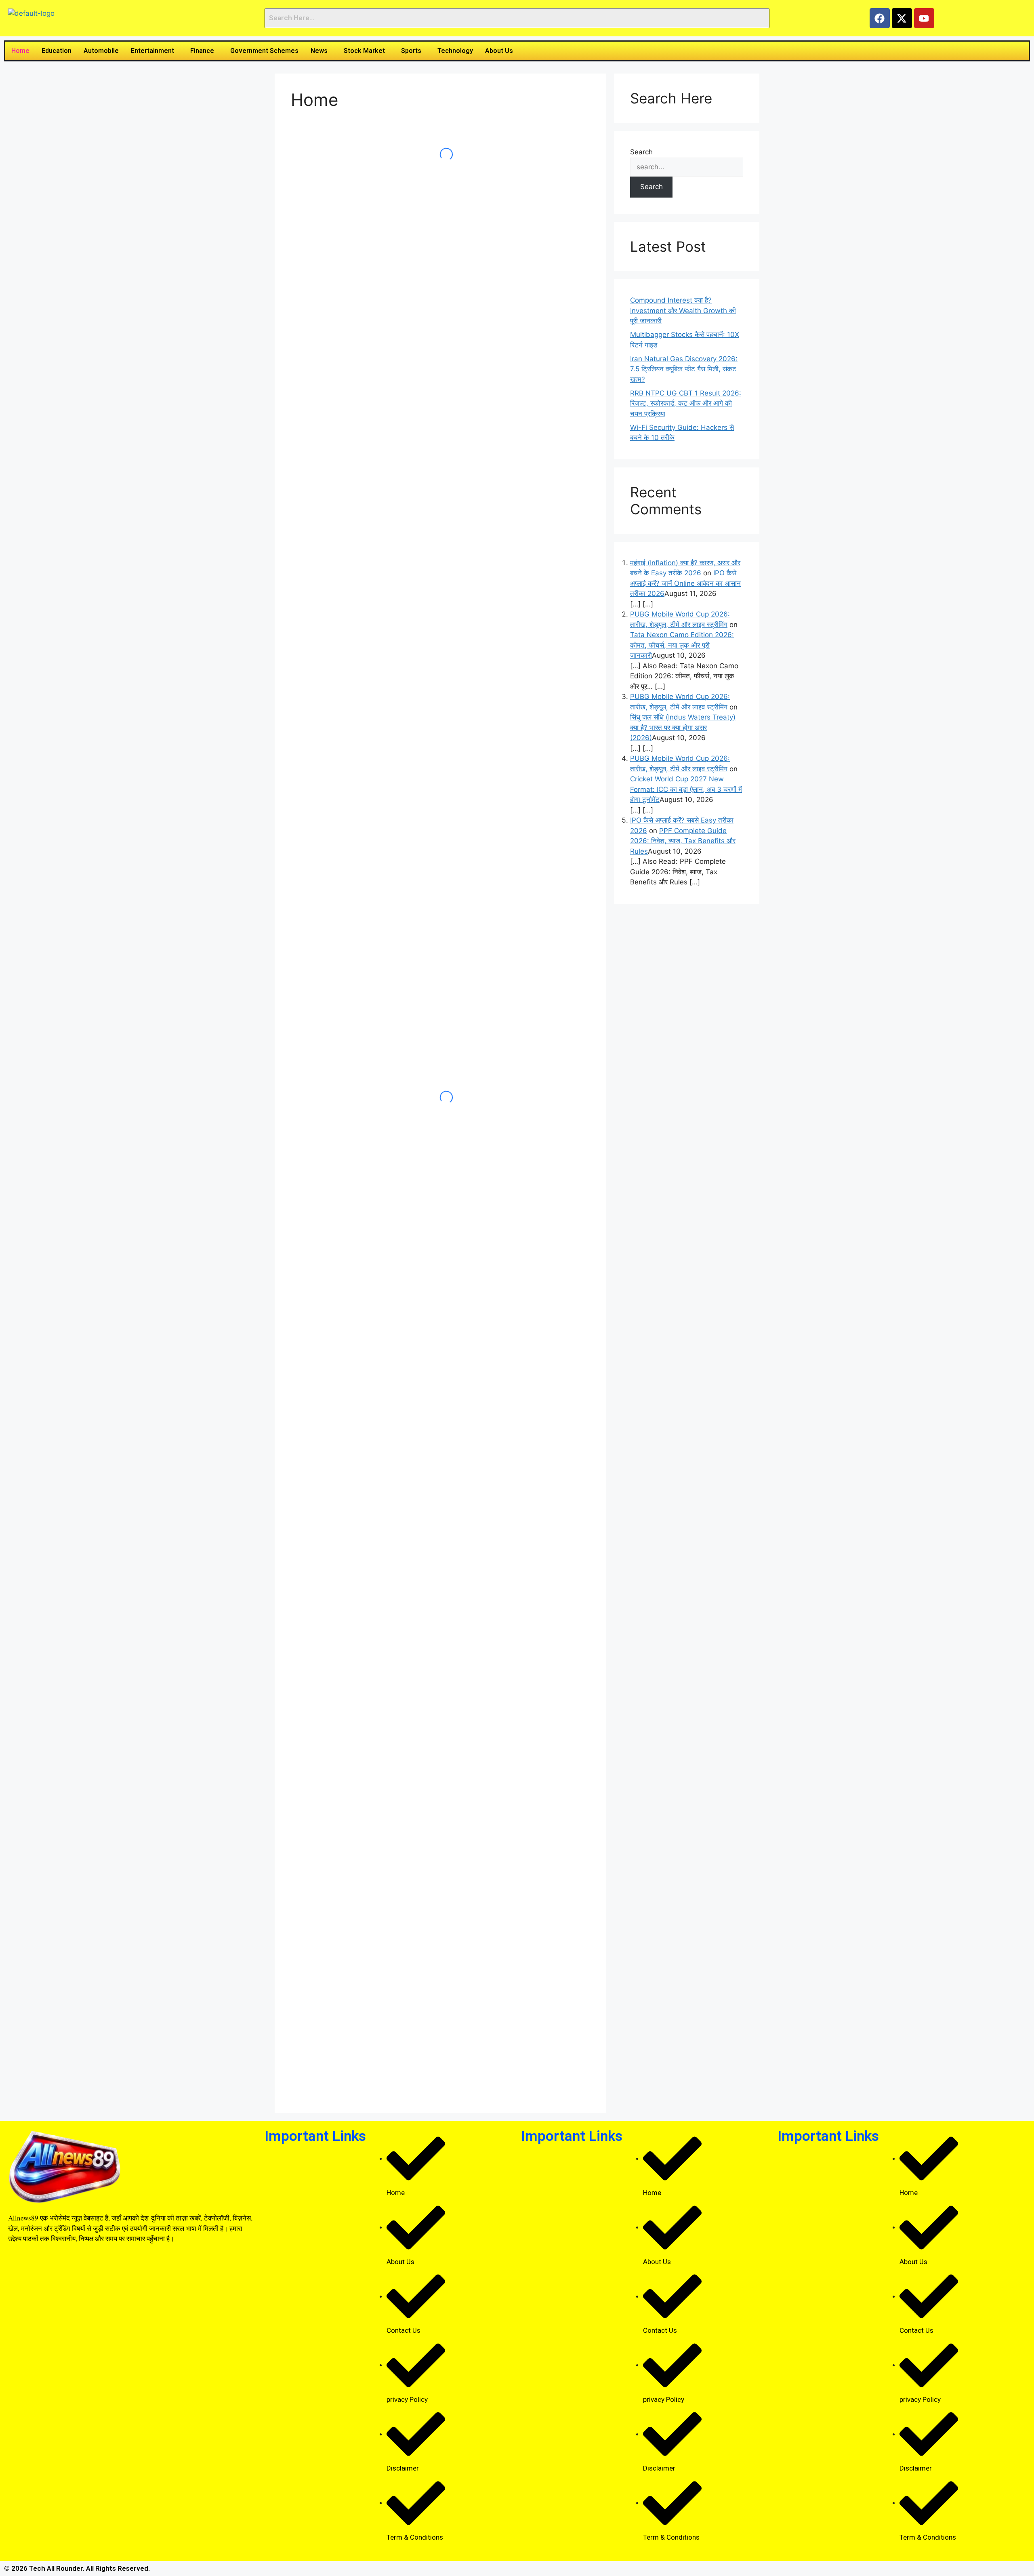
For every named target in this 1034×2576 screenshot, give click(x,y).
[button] (154, 51)
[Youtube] (924, 18)
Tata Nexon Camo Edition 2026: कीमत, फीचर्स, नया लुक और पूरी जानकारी (682, 645)
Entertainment (152, 51)
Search (641, 152)
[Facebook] (880, 18)
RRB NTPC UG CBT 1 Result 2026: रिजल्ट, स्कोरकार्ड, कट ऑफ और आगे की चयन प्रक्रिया (686, 403)
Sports (411, 51)
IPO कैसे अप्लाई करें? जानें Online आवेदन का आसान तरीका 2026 (685, 583)
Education (57, 51)
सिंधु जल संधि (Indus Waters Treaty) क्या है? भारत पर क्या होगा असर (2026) (683, 727)
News (319, 51)
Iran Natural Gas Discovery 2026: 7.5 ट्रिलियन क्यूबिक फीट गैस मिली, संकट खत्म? (684, 369)
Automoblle (101, 51)
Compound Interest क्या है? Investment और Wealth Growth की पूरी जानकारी (683, 310)
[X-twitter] (902, 18)
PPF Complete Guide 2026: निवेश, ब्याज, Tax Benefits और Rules (683, 841)
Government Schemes (264, 51)
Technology (455, 51)
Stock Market (364, 51)
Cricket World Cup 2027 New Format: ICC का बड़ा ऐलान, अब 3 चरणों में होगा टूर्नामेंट (686, 789)
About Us (499, 51)
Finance (202, 51)
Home (20, 51)
